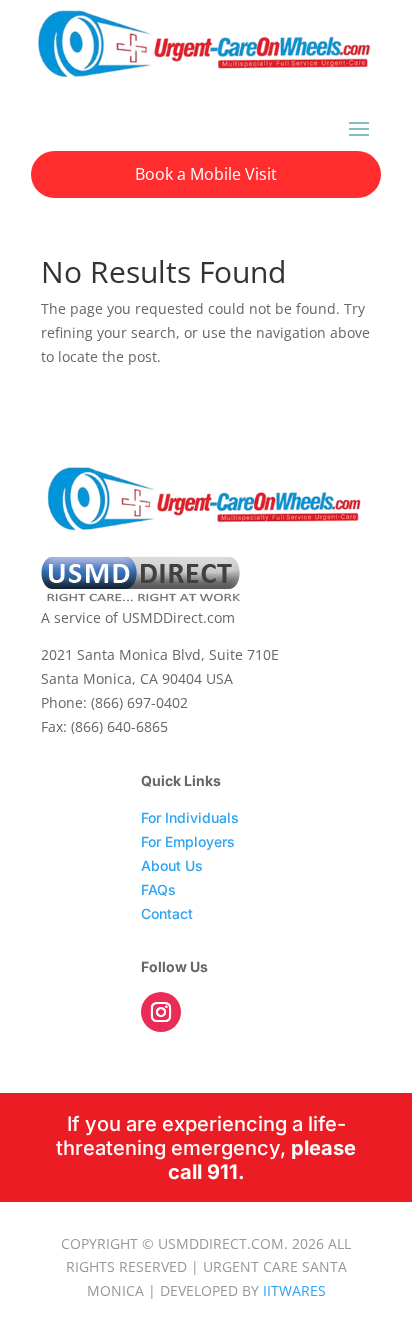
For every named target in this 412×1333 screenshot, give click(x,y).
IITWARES (294, 1290)
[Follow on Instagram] (161, 1012)
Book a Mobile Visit (206, 174)
